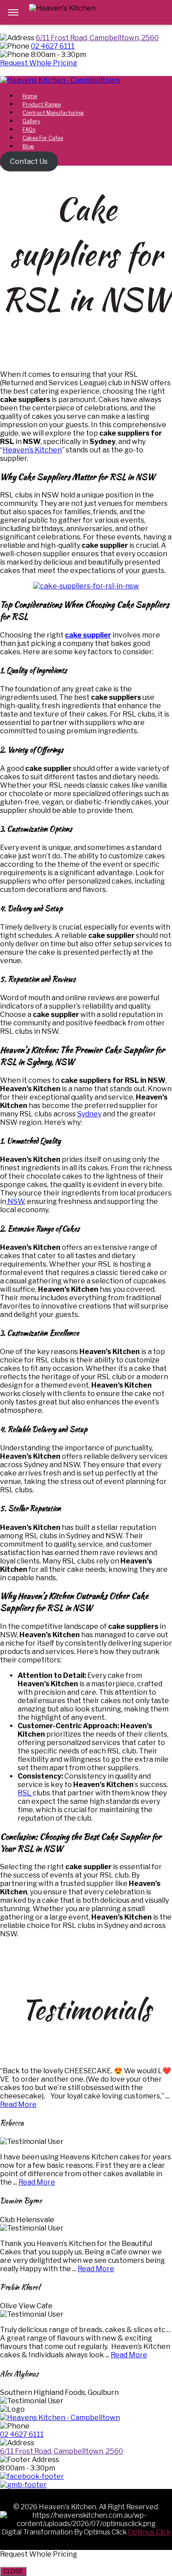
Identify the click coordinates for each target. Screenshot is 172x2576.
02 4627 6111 (53, 46)
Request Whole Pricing (39, 63)
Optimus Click (149, 2532)
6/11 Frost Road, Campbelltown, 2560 (97, 38)
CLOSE (13, 2571)
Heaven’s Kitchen (32, 450)
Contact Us (29, 161)
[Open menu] (13, 12)
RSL (25, 1793)
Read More (18, 2104)
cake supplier (88, 635)
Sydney (89, 1114)
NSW (15, 1201)
